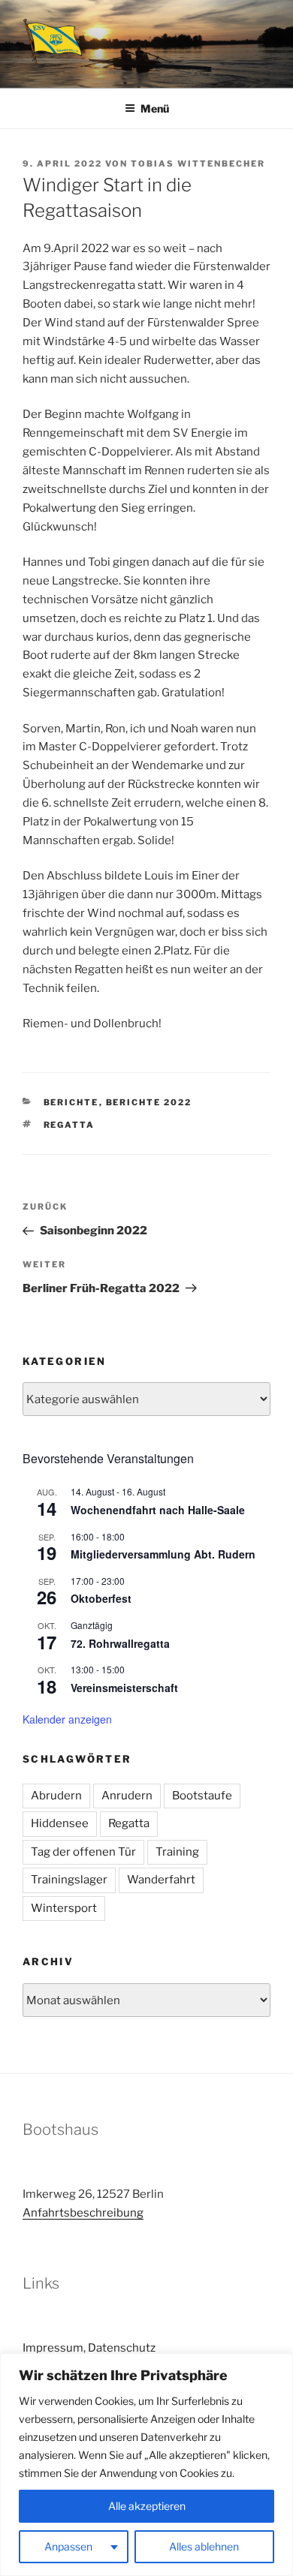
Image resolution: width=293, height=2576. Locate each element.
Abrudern (56, 1796)
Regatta (69, 1125)
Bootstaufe (202, 1796)
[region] (146, 2465)
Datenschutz (122, 2348)
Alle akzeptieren (147, 2506)
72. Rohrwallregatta (120, 1643)
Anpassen (68, 2546)
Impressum (53, 2348)
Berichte (71, 1102)
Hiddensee (60, 1823)
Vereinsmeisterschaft (124, 1688)
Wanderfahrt (161, 1880)
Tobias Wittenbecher (198, 164)
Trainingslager (69, 1880)
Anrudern (127, 1796)
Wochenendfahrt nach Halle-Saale (158, 1510)
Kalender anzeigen (67, 1719)
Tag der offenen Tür (83, 1852)
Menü (155, 108)
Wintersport (64, 1908)
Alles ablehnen (204, 2546)
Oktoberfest (101, 1598)
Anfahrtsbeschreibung (83, 2213)
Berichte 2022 (149, 1102)
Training (177, 1852)
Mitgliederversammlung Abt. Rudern (163, 1554)
